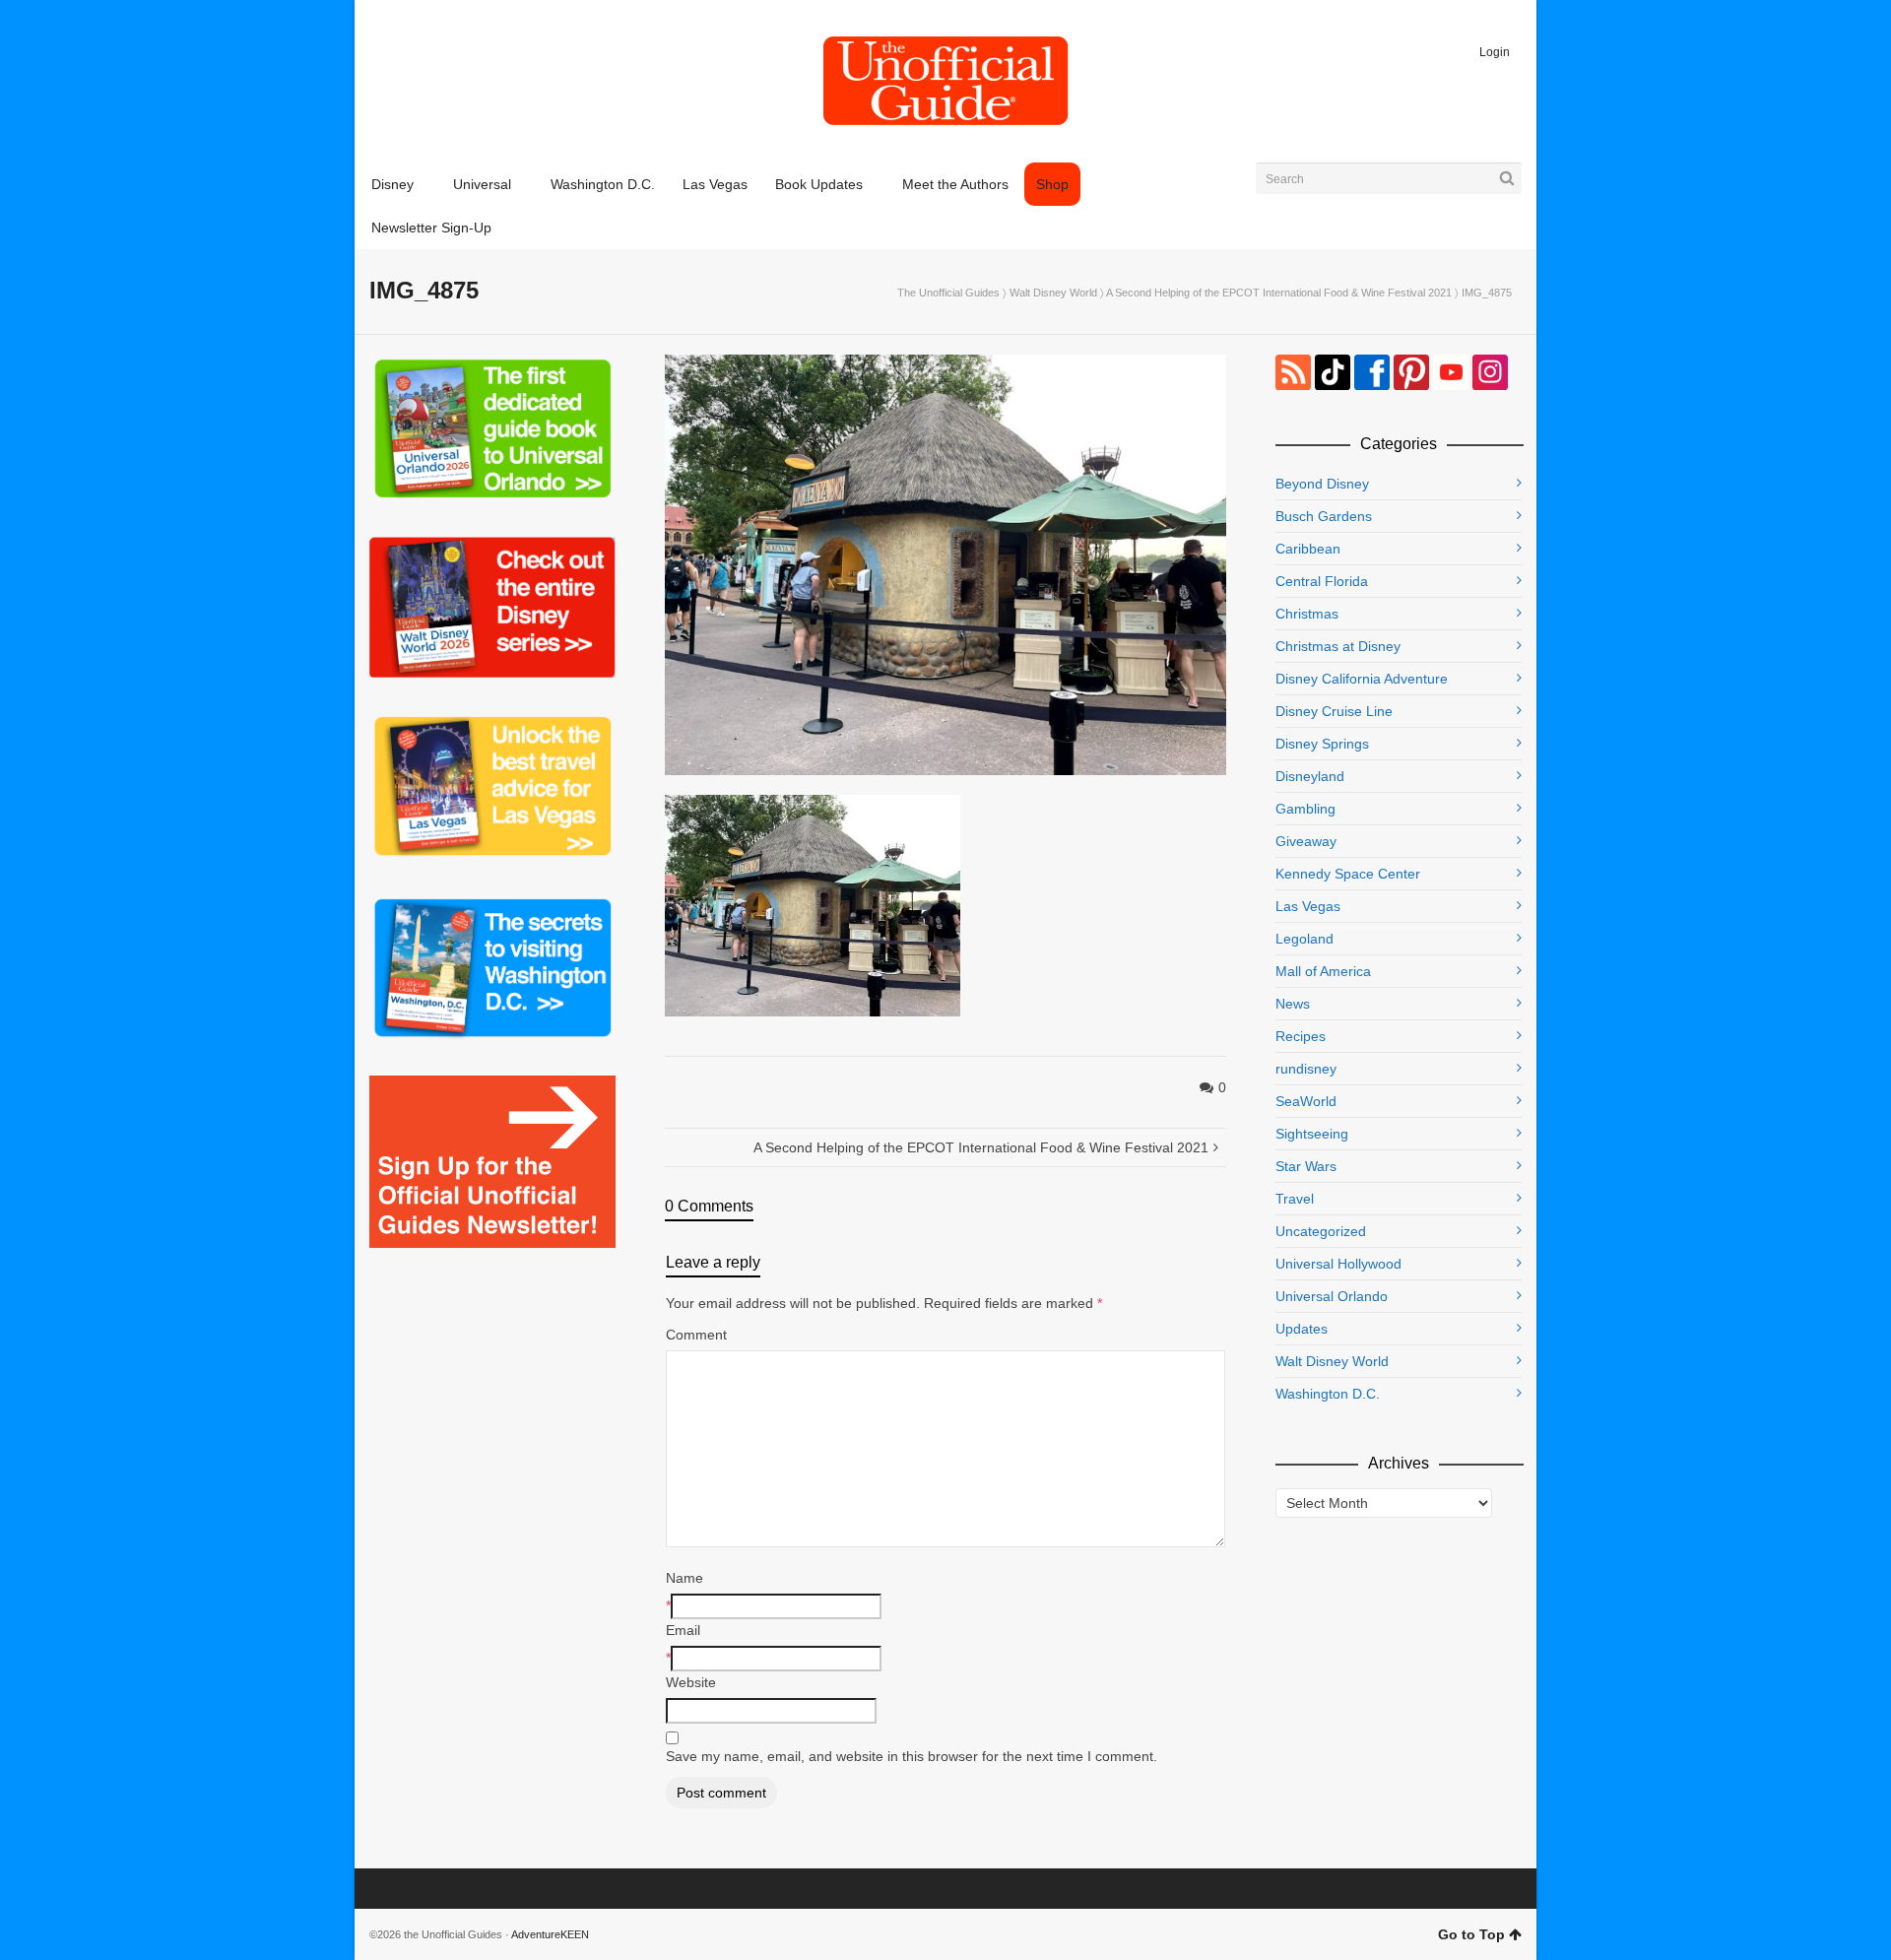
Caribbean (1308, 549)
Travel (1295, 1199)
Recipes (1301, 1036)
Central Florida (1322, 581)
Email (683, 1630)
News (1293, 1004)
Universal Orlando (1332, 1296)
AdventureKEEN (550, 1934)
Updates (1302, 1329)
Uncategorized (1321, 1231)
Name (685, 1578)
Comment (696, 1335)
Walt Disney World (1053, 293)
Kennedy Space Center (1348, 874)
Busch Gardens (1324, 516)
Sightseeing (1312, 1134)
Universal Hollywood (1338, 1264)
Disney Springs (1322, 744)
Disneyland (1310, 776)
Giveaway (1306, 841)
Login (1495, 52)
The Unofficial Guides (948, 293)
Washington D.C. (1328, 1394)
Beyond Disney (1322, 484)
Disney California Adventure (1362, 679)
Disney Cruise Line (1334, 711)
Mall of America (1323, 971)
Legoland (1304, 939)
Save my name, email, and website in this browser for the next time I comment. (912, 1756)
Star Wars (1306, 1166)
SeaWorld (1306, 1101)
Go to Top (1471, 1934)
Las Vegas (1308, 906)
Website (691, 1682)
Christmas (1307, 614)
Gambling (1305, 809)
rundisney (1306, 1069)
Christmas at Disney (1338, 646)
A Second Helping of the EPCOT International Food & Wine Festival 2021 (1279, 293)
